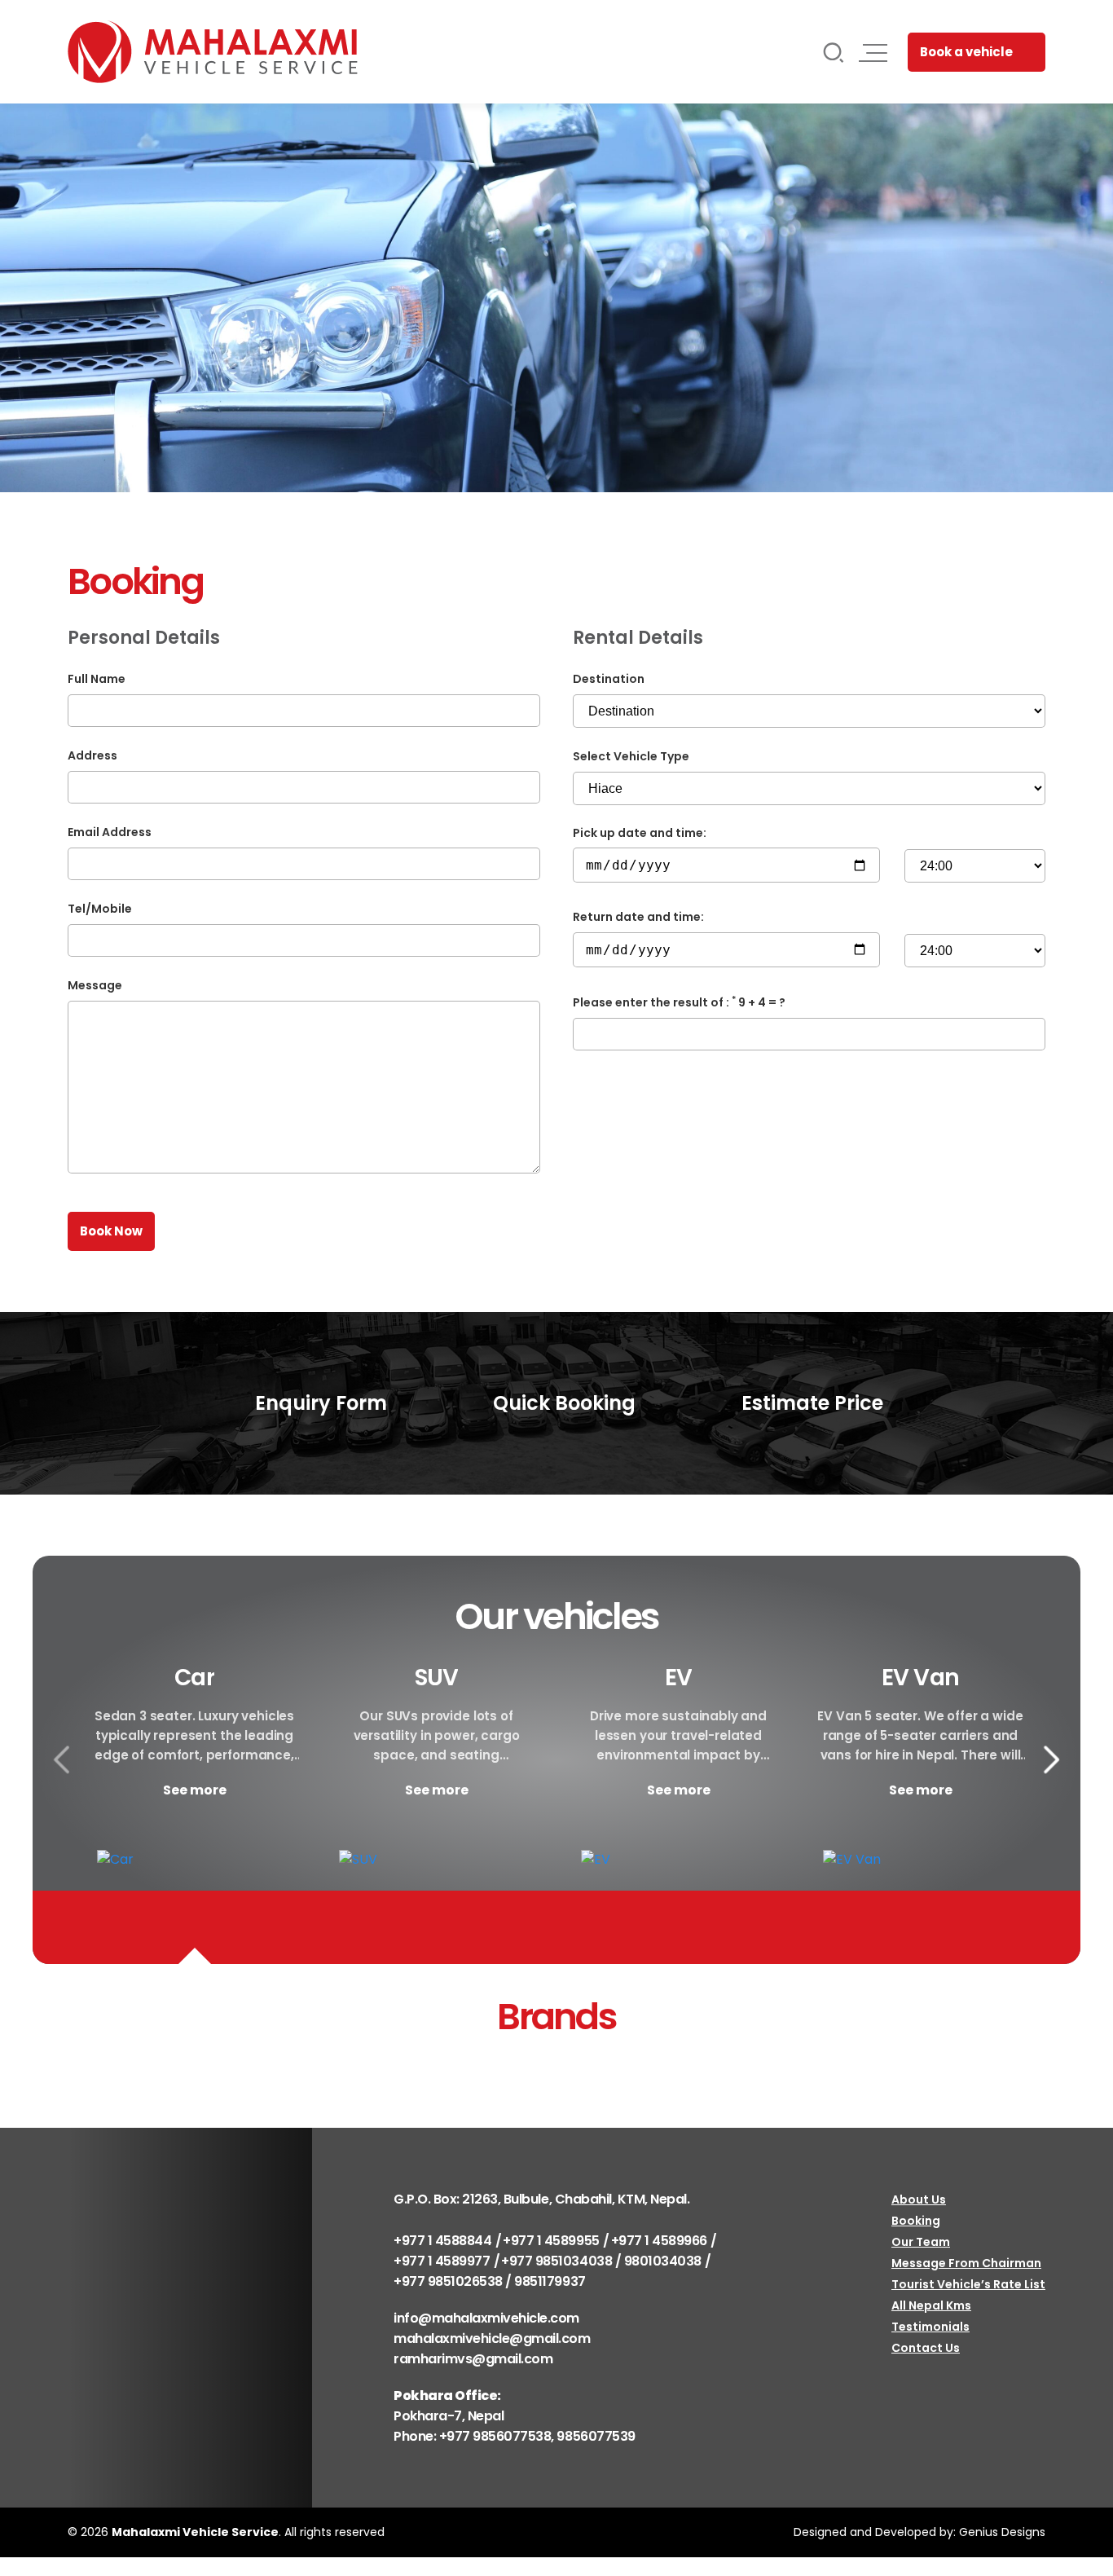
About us (919, 2200)
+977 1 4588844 (442, 2241)
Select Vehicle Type (631, 756)
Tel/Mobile (100, 909)
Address (92, 755)
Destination (609, 679)
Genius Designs (1002, 2532)
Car (194, 1678)
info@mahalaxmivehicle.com (486, 2318)
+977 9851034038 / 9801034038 (601, 2261)
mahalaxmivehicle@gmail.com (492, 2338)
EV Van (920, 1678)
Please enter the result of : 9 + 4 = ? (679, 1002)
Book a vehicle (966, 52)
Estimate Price (810, 1403)
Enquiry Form (319, 1403)
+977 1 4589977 (442, 2261)
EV (678, 1678)
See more (195, 1790)
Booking (916, 2221)
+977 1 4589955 (551, 2241)
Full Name (97, 679)
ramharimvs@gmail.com (473, 2359)
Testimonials (930, 2327)
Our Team (921, 2242)
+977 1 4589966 (659, 2241)
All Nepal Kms (931, 2305)
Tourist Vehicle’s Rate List (968, 2284)
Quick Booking (562, 1403)
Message (95, 985)
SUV (436, 1678)
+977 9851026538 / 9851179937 (490, 2281)
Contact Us (926, 2348)
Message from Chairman (966, 2263)
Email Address (110, 832)
